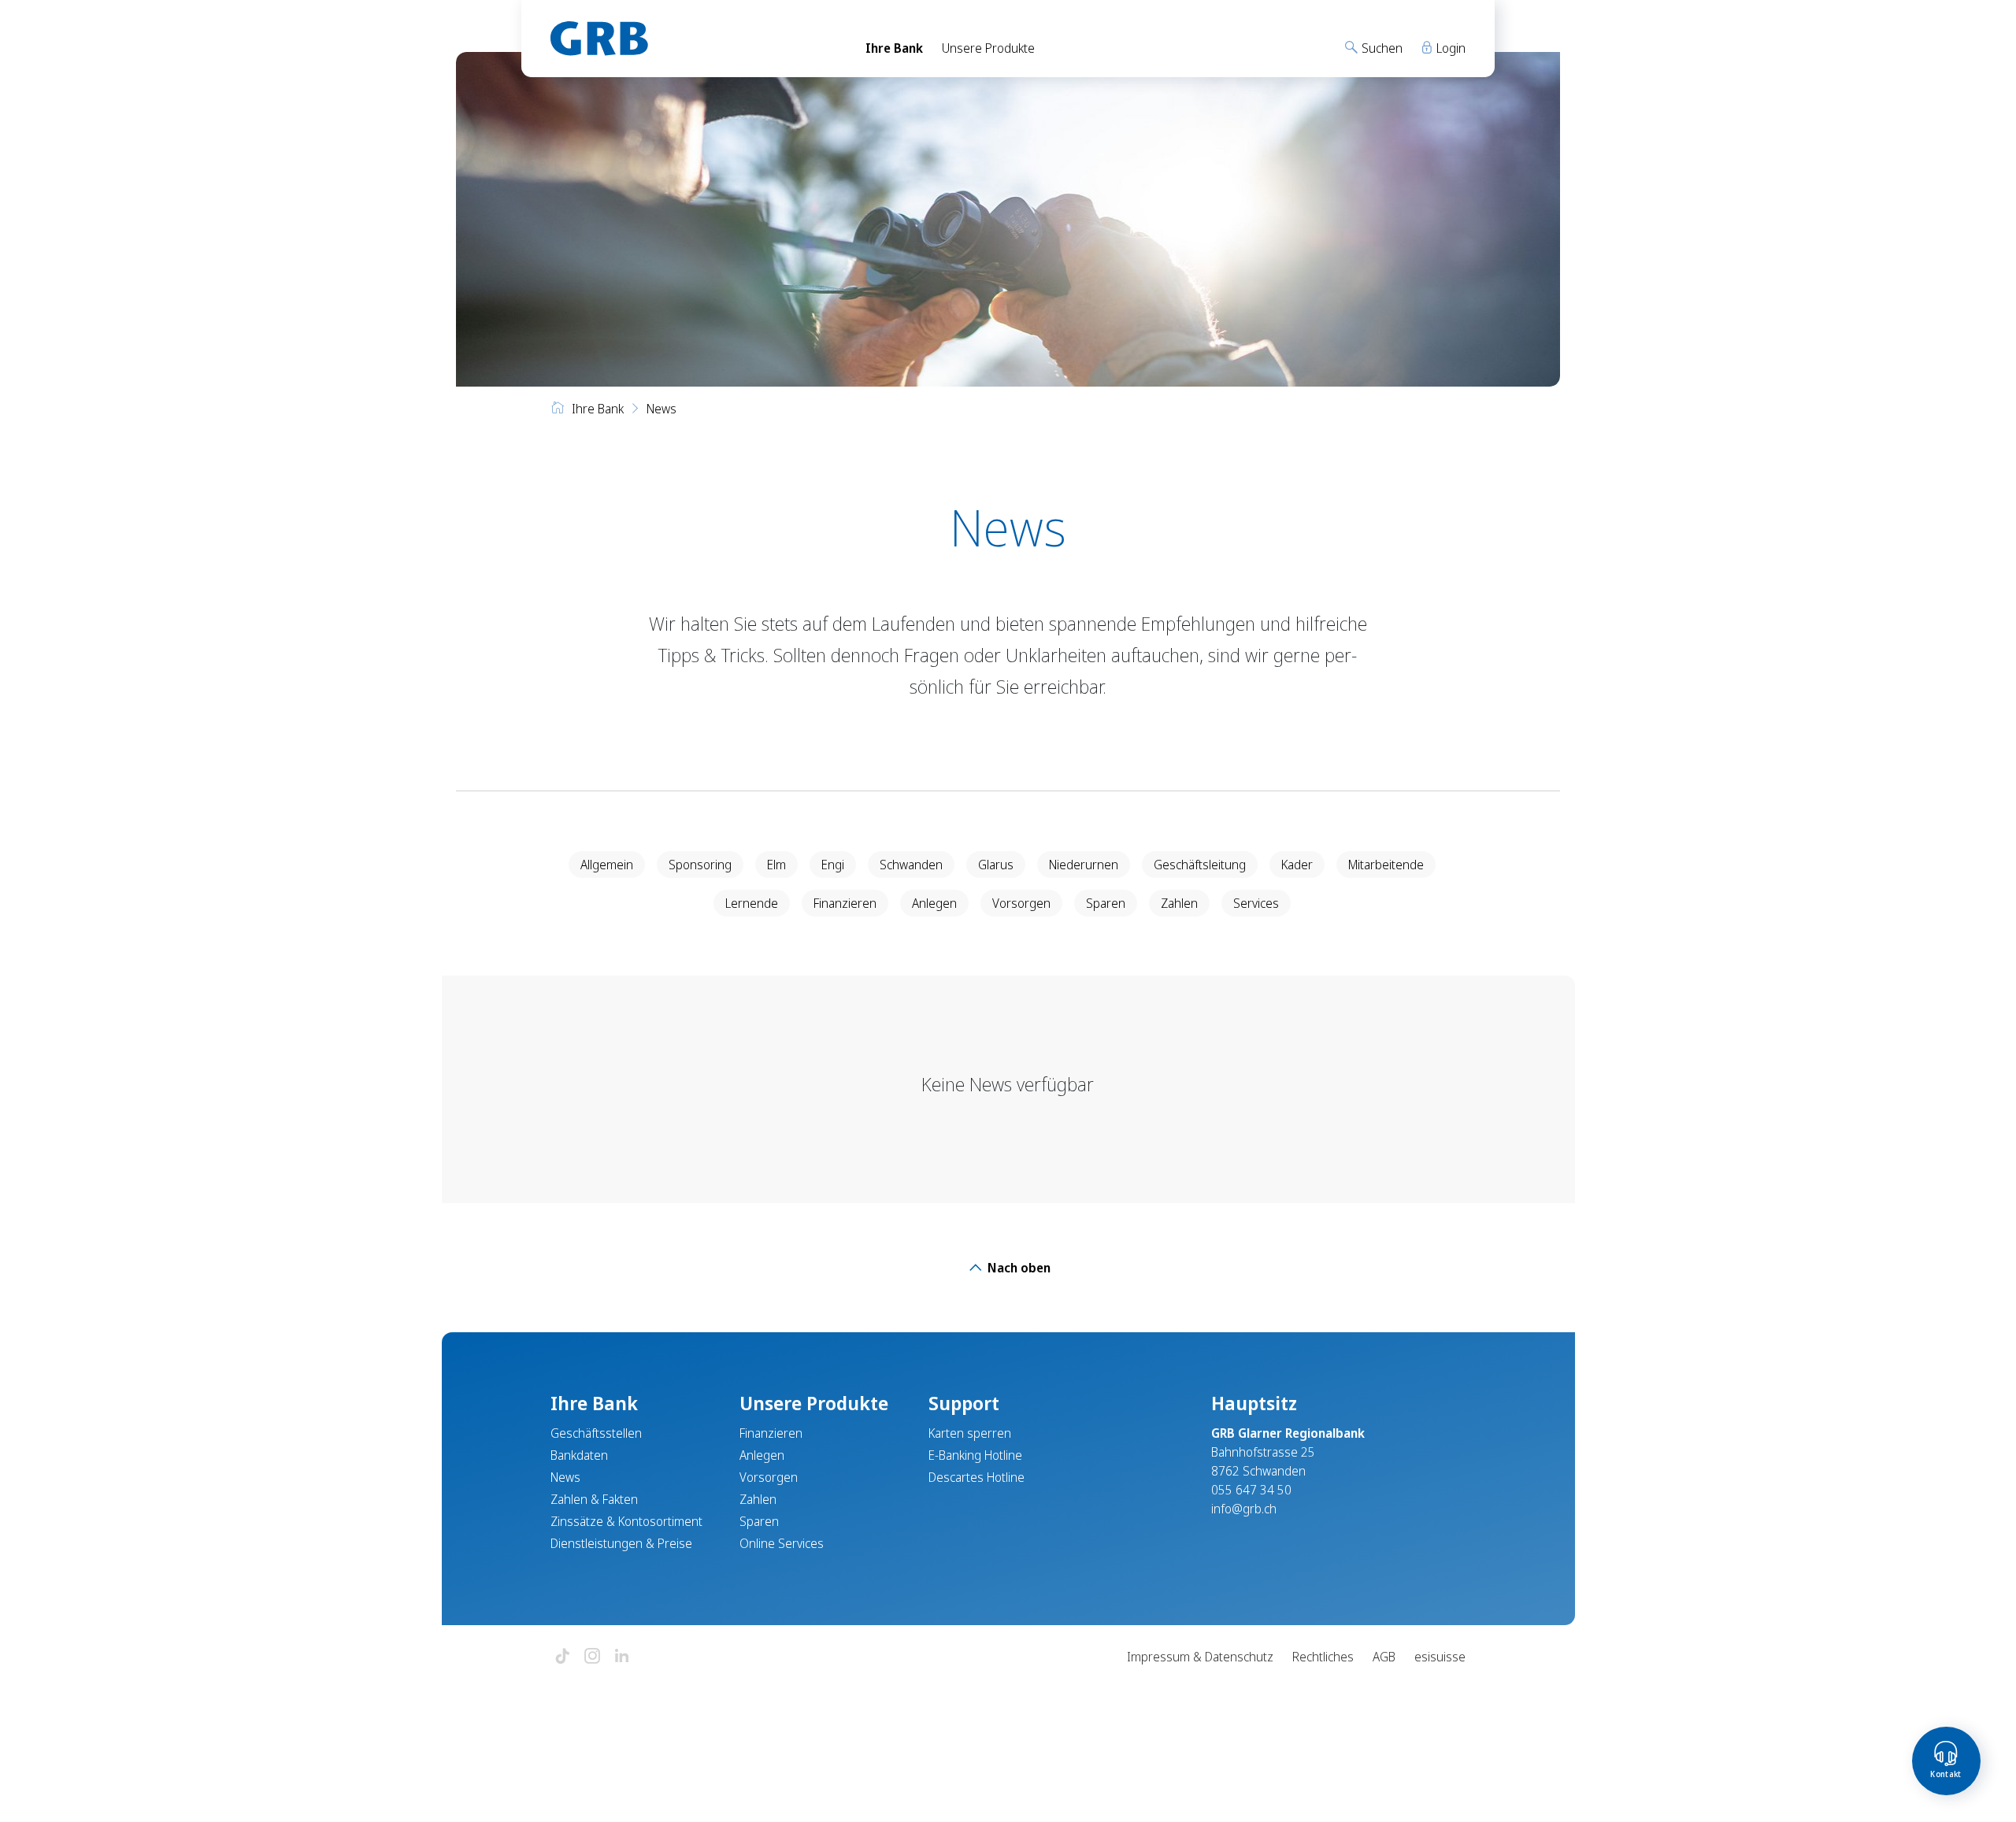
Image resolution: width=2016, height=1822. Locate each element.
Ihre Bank (894, 48)
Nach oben (1017, 1268)
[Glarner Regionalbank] (693, 39)
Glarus (996, 865)
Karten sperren (970, 1433)
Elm (776, 865)
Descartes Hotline (976, 1477)
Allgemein (607, 865)
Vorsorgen (1021, 903)
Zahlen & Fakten (594, 1499)
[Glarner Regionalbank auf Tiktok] (562, 1657)
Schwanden (911, 865)
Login (1449, 48)
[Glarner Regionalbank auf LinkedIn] (622, 1657)
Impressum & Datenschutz (1200, 1657)
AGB (1384, 1657)
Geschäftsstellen (596, 1433)
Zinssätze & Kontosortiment (626, 1521)
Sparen (1106, 903)
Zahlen (1179, 903)
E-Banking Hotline (975, 1455)
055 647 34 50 (1251, 1490)
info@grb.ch (1244, 1509)
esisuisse (1440, 1657)
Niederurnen (1084, 865)
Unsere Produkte (988, 48)
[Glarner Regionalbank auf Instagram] (592, 1657)
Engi (833, 865)
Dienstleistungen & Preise (621, 1543)
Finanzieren (845, 903)
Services (1256, 903)
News (565, 1477)
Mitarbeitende (1386, 865)
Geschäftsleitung (1200, 865)
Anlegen (934, 903)
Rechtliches (1323, 1657)
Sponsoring (700, 865)
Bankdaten (579, 1455)
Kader (1297, 865)
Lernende (752, 903)
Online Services (782, 1543)
